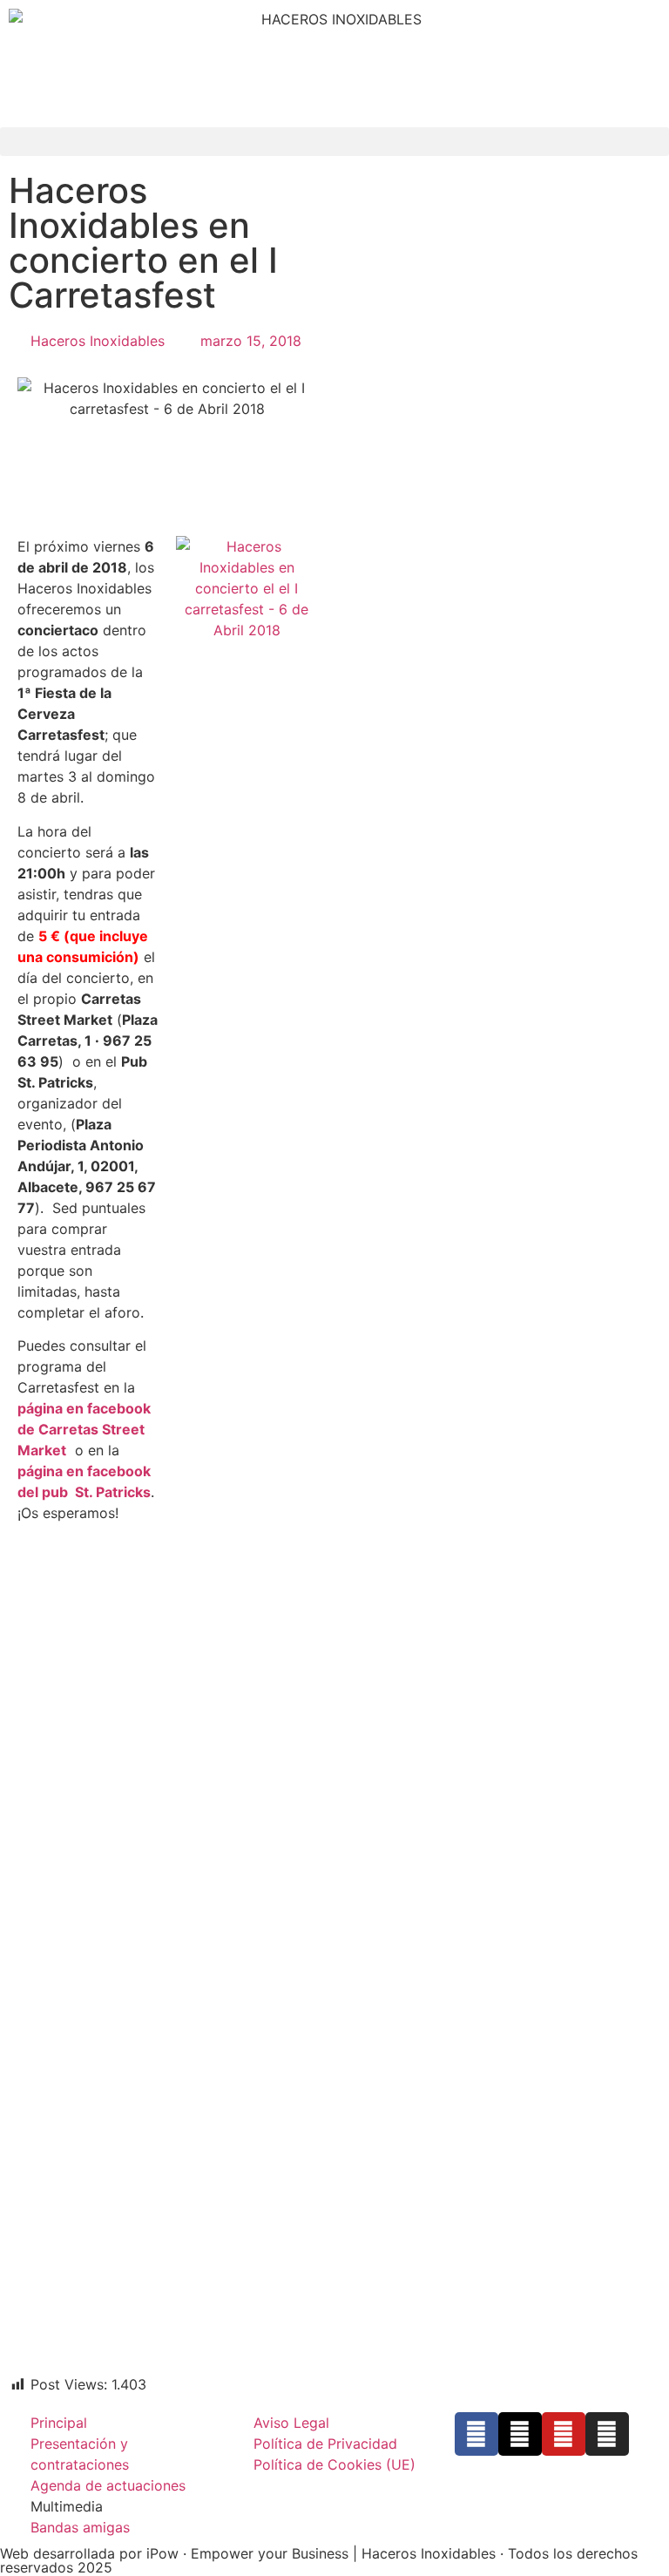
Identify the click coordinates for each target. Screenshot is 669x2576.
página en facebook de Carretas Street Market (84, 1429)
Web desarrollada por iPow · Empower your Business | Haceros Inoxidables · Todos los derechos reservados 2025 (319, 2560)
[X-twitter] (520, 2434)
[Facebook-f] (476, 2434)
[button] (334, 142)
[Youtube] (564, 2434)
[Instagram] (607, 2434)
